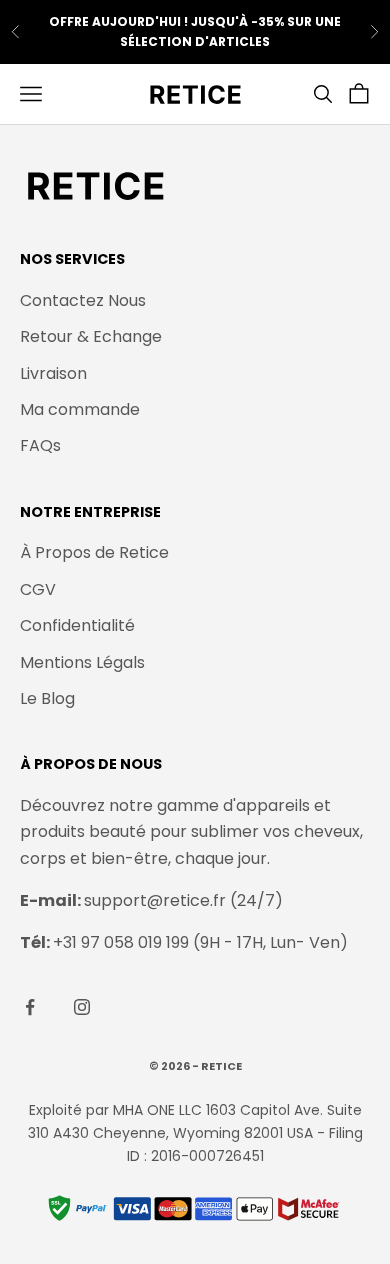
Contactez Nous (83, 300)
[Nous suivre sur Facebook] (30, 1007)
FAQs (40, 445)
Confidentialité (77, 625)
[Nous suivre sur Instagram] (82, 1007)
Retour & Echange (91, 336)
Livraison (53, 373)
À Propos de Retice (94, 552)
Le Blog (47, 698)
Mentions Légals (82, 662)
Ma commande (80, 409)
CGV (38, 589)
